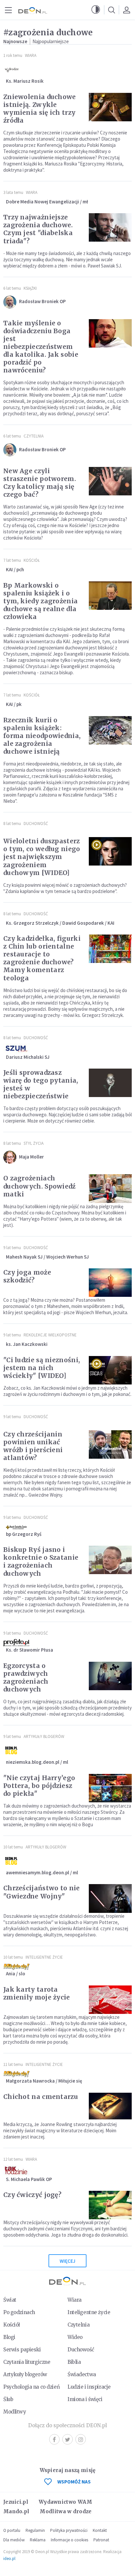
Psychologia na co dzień (31, 2387)
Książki (30, 288)
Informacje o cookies (69, 2540)
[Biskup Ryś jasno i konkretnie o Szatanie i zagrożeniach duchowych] (110, 1560)
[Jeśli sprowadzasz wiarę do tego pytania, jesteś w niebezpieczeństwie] (110, 1083)
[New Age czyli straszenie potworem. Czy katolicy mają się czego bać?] (110, 481)
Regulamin (35, 2530)
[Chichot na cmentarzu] (110, 2107)
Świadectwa (82, 2374)
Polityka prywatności (69, 2530)
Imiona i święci (85, 2399)
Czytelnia (34, 436)
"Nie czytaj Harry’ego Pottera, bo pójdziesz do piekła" (39, 1786)
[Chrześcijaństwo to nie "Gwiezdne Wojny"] (110, 1898)
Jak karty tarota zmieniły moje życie (37, 1993)
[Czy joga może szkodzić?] (110, 1283)
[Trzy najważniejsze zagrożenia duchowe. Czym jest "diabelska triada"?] (110, 227)
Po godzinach (19, 2312)
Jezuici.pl (16, 2502)
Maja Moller (31, 1157)
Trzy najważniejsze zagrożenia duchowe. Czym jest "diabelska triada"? (38, 229)
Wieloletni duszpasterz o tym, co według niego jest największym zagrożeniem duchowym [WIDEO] (42, 857)
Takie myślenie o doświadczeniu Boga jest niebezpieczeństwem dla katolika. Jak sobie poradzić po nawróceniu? (41, 347)
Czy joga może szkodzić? (27, 1276)
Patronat (101, 2540)
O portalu (12, 2530)
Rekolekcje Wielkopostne (50, 1335)
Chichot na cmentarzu (41, 2097)
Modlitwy (15, 2412)
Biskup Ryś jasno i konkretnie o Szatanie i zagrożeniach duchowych (41, 1561)
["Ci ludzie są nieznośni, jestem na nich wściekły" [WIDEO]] (110, 1370)
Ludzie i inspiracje (89, 2387)
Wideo (75, 2337)
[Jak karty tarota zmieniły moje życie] (110, 2000)
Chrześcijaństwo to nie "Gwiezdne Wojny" (42, 1892)
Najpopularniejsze (51, 41)
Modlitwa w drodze (66, 2511)
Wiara (31, 55)
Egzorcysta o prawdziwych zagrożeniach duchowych (26, 1677)
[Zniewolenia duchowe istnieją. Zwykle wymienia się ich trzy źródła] (110, 107)
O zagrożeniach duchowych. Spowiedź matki (39, 1186)
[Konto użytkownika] (126, 10)
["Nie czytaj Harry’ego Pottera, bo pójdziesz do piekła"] (110, 1788)
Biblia (74, 2362)
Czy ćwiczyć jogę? (32, 2195)
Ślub (8, 2399)
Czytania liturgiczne (27, 2362)
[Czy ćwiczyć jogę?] (110, 2205)
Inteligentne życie (89, 2312)
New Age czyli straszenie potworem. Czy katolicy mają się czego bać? (40, 483)
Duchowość (36, 824)
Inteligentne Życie (44, 1957)
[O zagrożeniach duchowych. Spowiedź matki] (110, 1188)
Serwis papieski (22, 2350)
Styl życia (34, 1143)
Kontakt (100, 2530)
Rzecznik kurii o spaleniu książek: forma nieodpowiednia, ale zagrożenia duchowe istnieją (42, 736)
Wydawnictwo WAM (66, 2502)
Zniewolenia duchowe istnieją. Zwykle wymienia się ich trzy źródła (40, 109)
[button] (96, 10)
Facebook (54, 2439)
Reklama (38, 2540)
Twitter (67, 2439)
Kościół (32, 560)
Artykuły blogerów (44, 1736)
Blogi (9, 2337)
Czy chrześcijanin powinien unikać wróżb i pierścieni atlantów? (33, 1446)
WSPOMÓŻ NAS (74, 2482)
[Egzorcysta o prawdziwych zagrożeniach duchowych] (110, 1676)
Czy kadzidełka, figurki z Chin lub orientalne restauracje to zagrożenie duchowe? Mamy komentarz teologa (42, 958)
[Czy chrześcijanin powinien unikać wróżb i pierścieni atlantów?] (110, 1444)
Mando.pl (16, 2511)
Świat (10, 2300)
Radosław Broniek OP (42, 301)
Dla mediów (14, 2540)
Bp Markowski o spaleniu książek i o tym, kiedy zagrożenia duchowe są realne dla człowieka (40, 601)
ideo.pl (9, 2559)
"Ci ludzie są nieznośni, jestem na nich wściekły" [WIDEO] (42, 1368)
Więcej (67, 2261)
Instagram (81, 2439)
